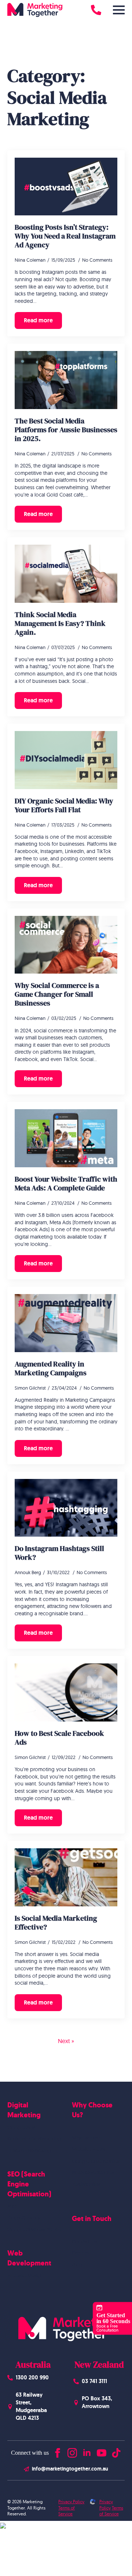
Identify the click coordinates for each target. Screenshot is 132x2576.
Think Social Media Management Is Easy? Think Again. (60, 623)
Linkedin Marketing (29, 2150)
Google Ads (21, 2127)
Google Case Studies (96, 2161)
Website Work (89, 2149)
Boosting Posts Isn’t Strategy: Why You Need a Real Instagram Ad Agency (65, 236)
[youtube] (102, 2451)
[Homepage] (35, 10)
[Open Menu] (119, 10)
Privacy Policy (71, 2502)
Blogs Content (24, 2218)
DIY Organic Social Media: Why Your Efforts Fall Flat (64, 805)
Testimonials (86, 2184)
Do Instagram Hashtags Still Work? (59, 1553)
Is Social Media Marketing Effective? (56, 1923)
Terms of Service (67, 2511)
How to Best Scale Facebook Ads (59, 1738)
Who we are (86, 2138)
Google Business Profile (34, 2229)
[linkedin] (87, 2451)
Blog (77, 2265)
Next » (66, 2041)
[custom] (116, 2451)
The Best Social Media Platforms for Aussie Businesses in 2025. (66, 430)
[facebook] (58, 2451)
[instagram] (72, 2451)
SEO (12, 2206)
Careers (81, 2253)
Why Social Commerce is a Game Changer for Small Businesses (57, 994)
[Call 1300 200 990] (96, 10)
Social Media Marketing (34, 2139)
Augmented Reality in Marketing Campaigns (51, 1368)
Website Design (25, 2275)
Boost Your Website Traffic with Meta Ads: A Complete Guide (66, 1183)
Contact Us (85, 2242)
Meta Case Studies (93, 2172)
